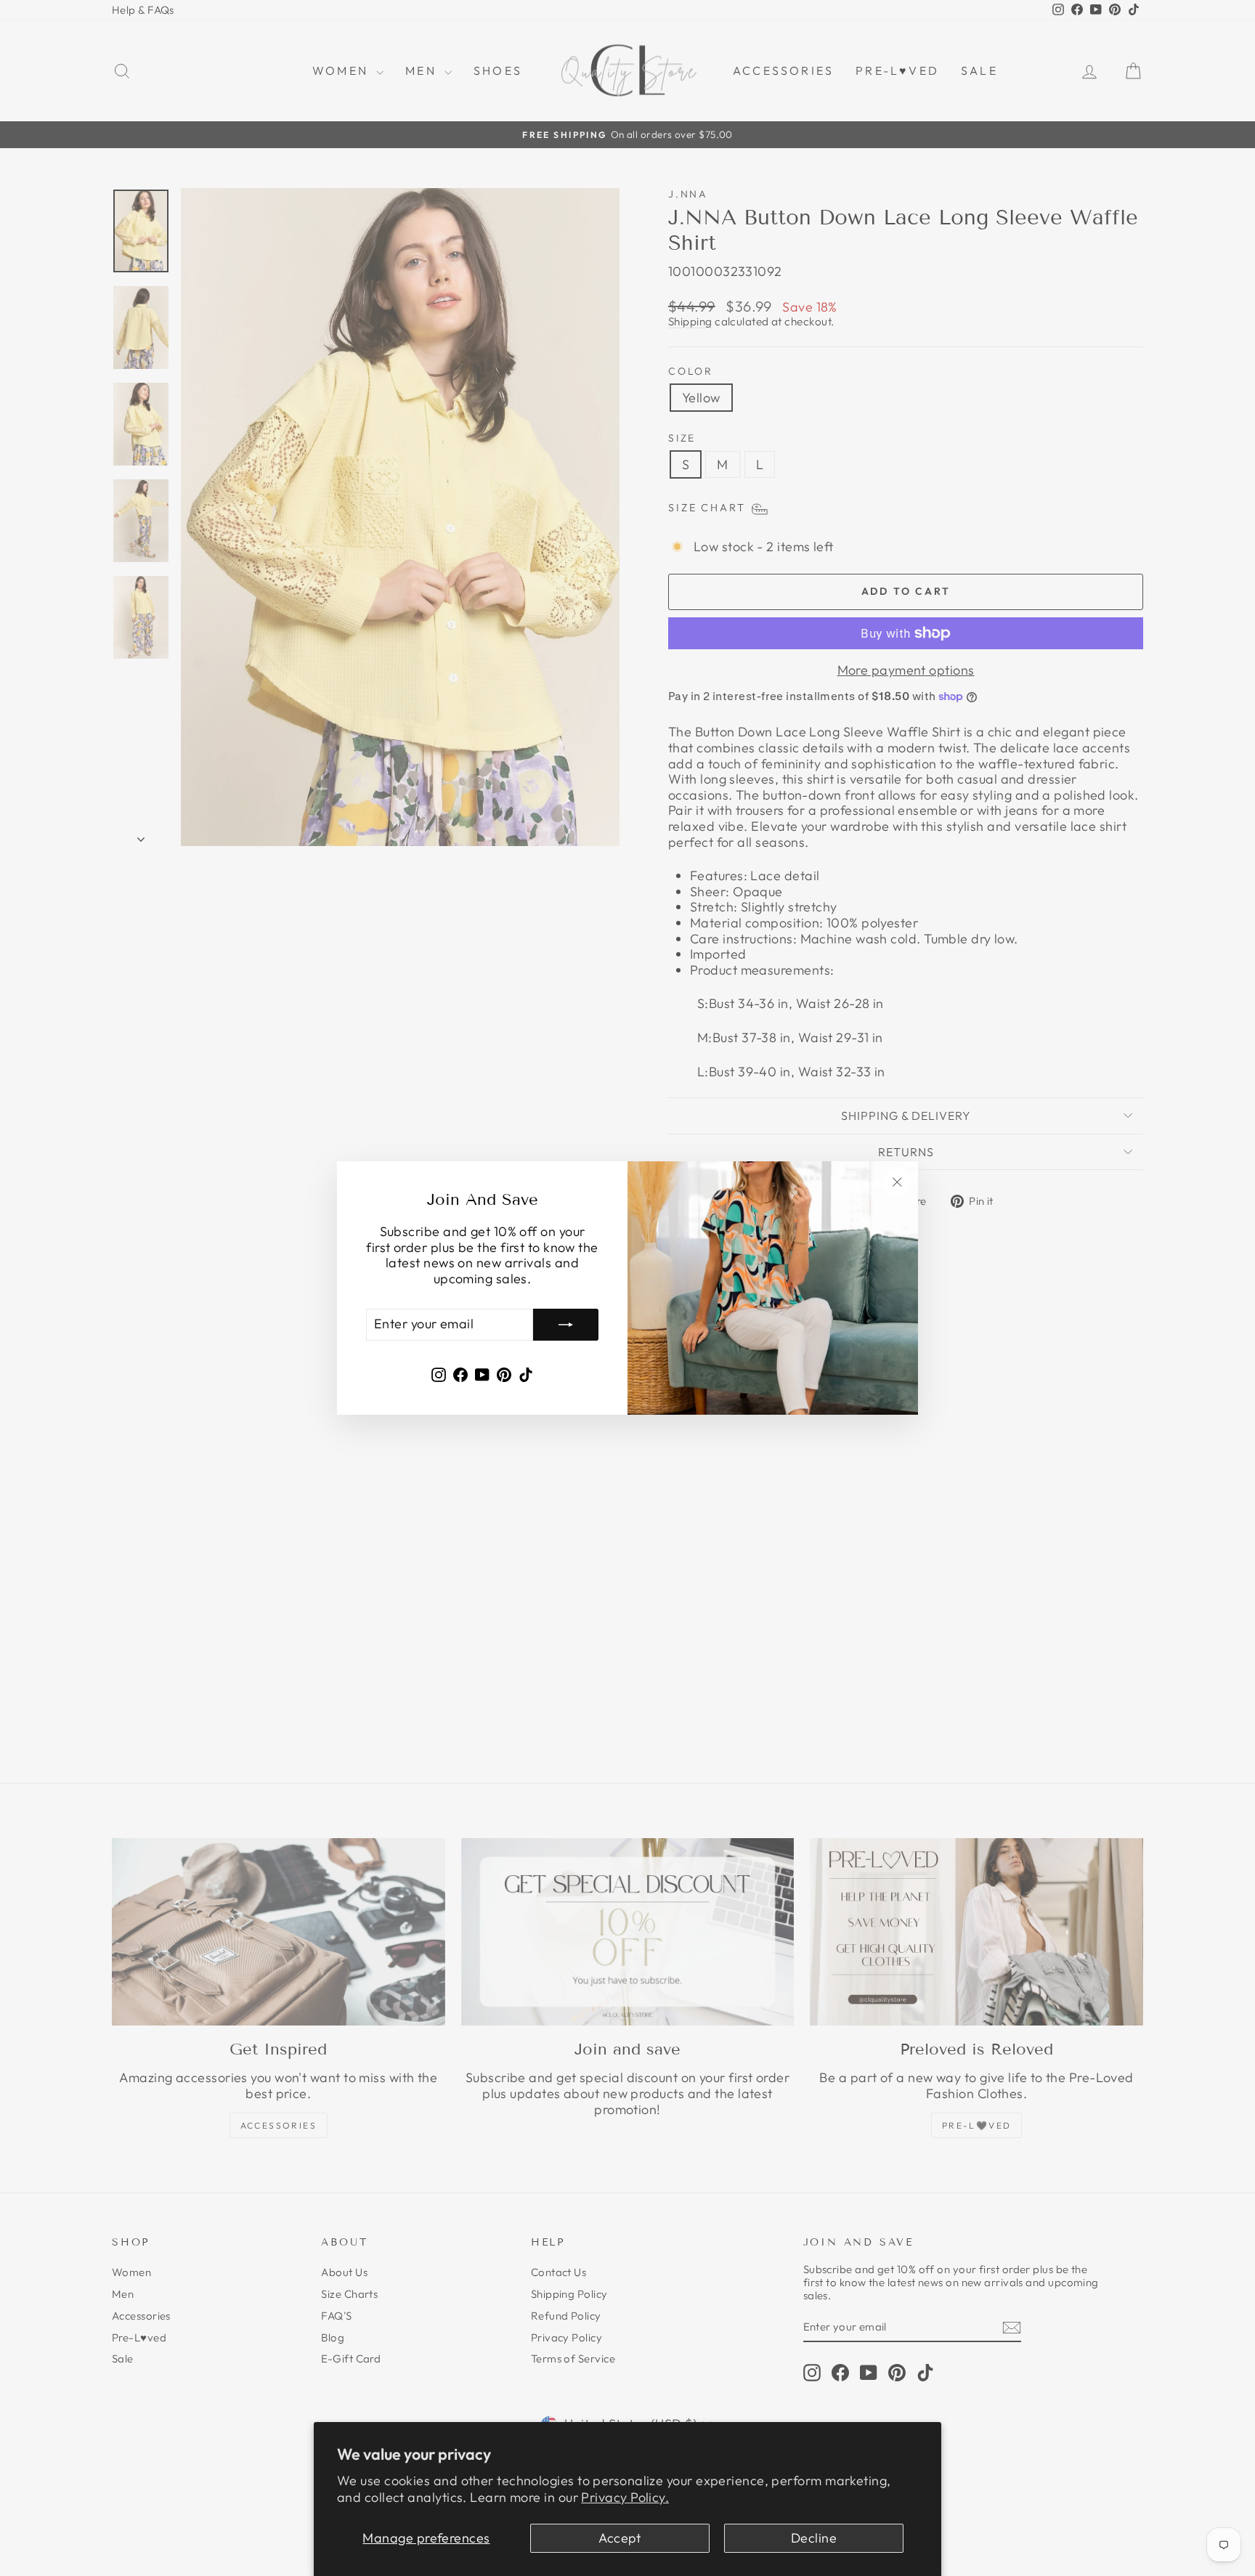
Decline (814, 2538)
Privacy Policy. (625, 2497)
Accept (620, 2538)
